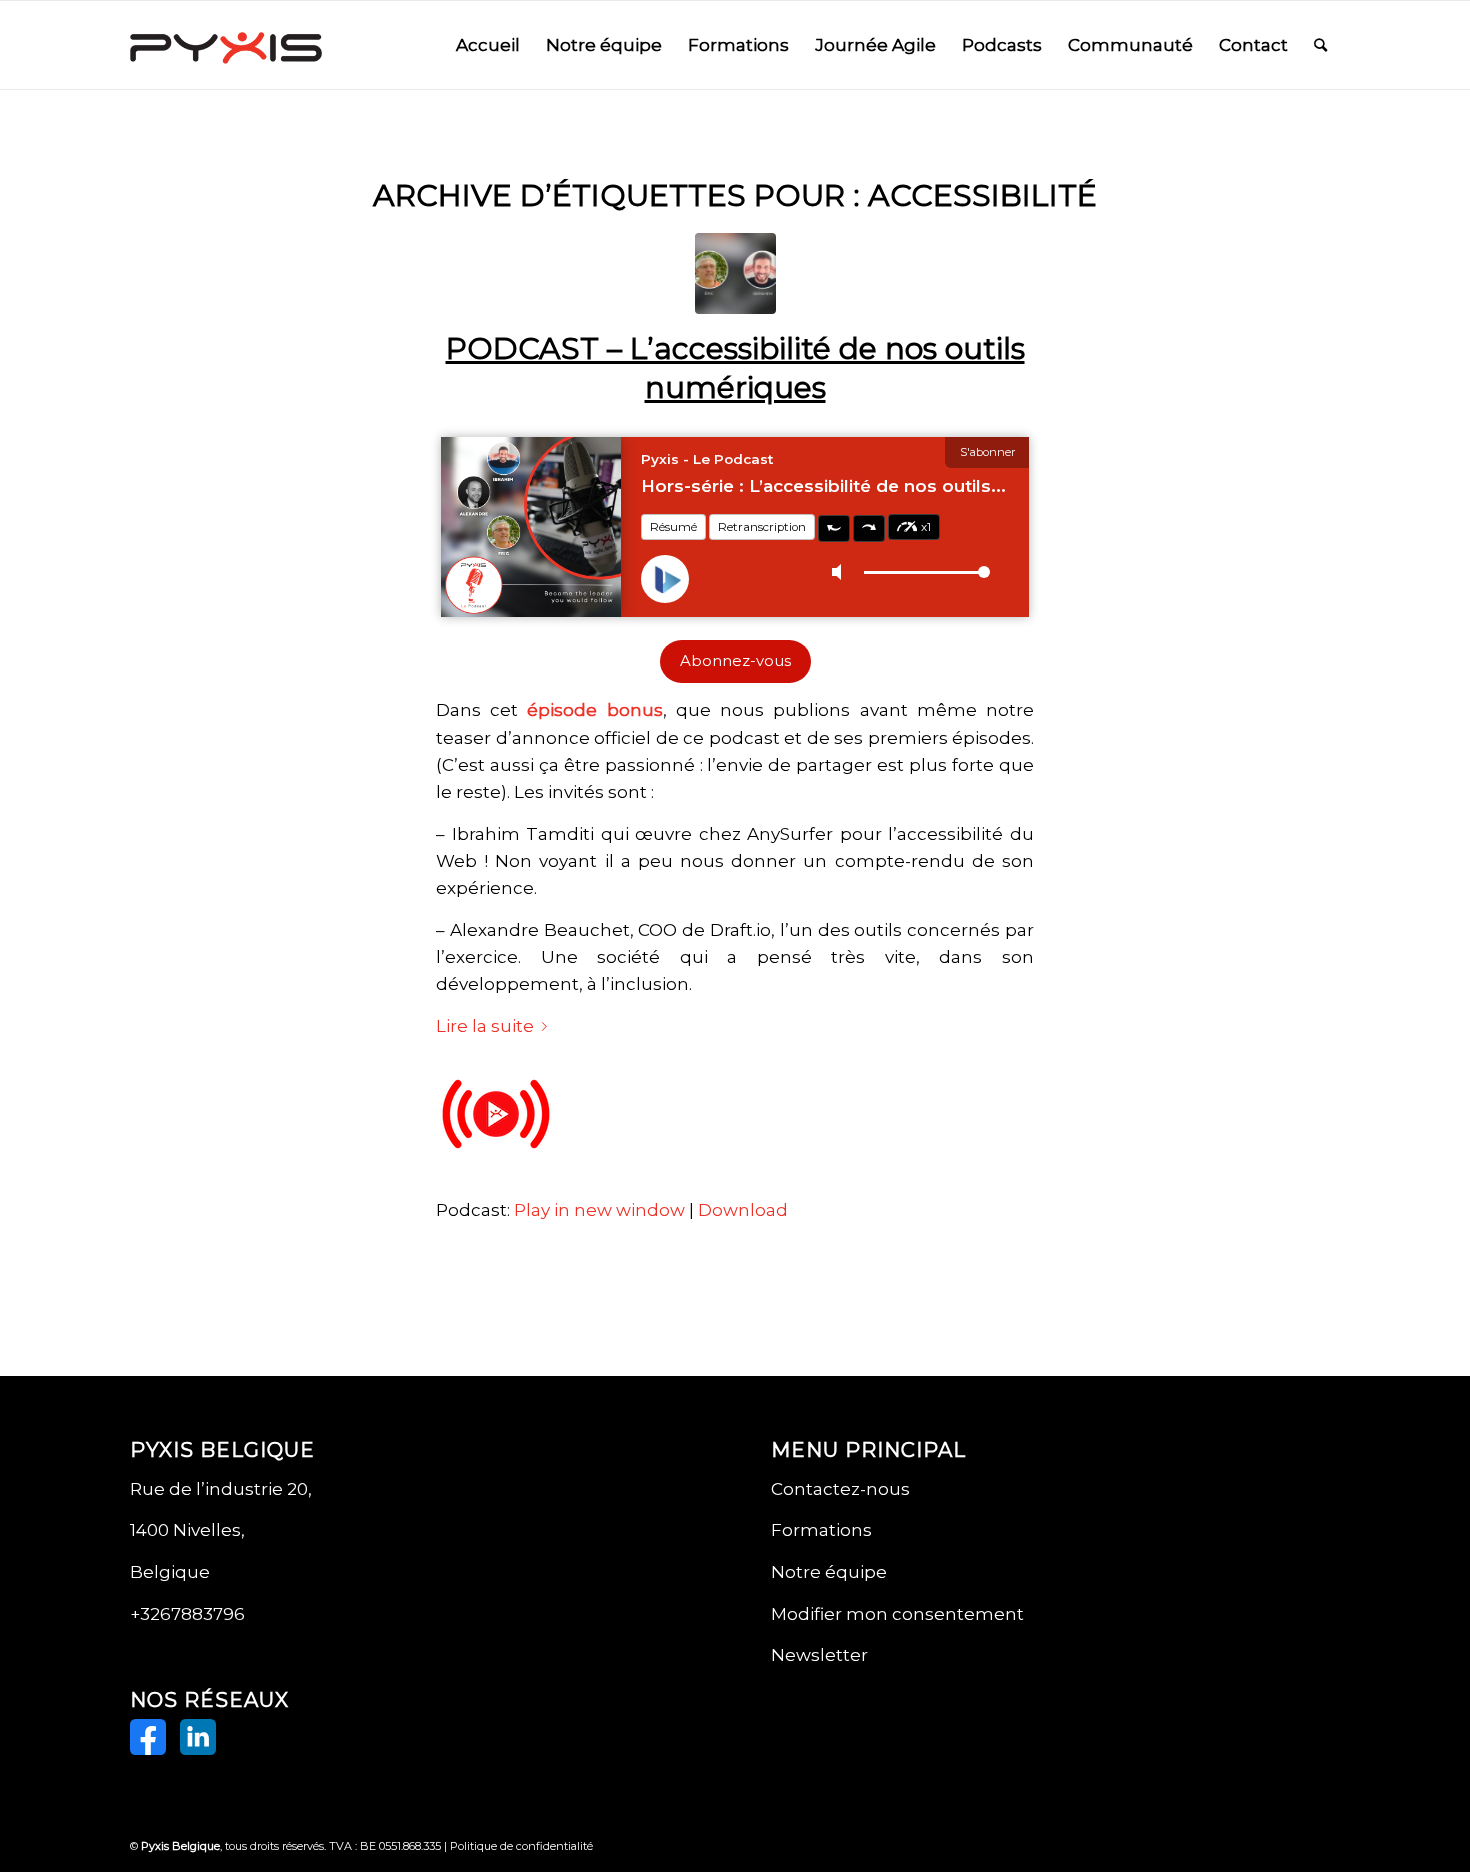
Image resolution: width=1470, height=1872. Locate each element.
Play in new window (599, 1210)
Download (743, 1210)
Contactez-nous (840, 1489)
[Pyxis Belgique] (226, 45)
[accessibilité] (735, 273)
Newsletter (819, 1655)
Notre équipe (829, 1572)
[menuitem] (488, 45)
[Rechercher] (1320, 45)
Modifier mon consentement (897, 1614)
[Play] (496, 1169)
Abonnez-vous (735, 661)
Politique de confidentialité (521, 1846)
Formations (821, 1530)
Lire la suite (485, 1026)
